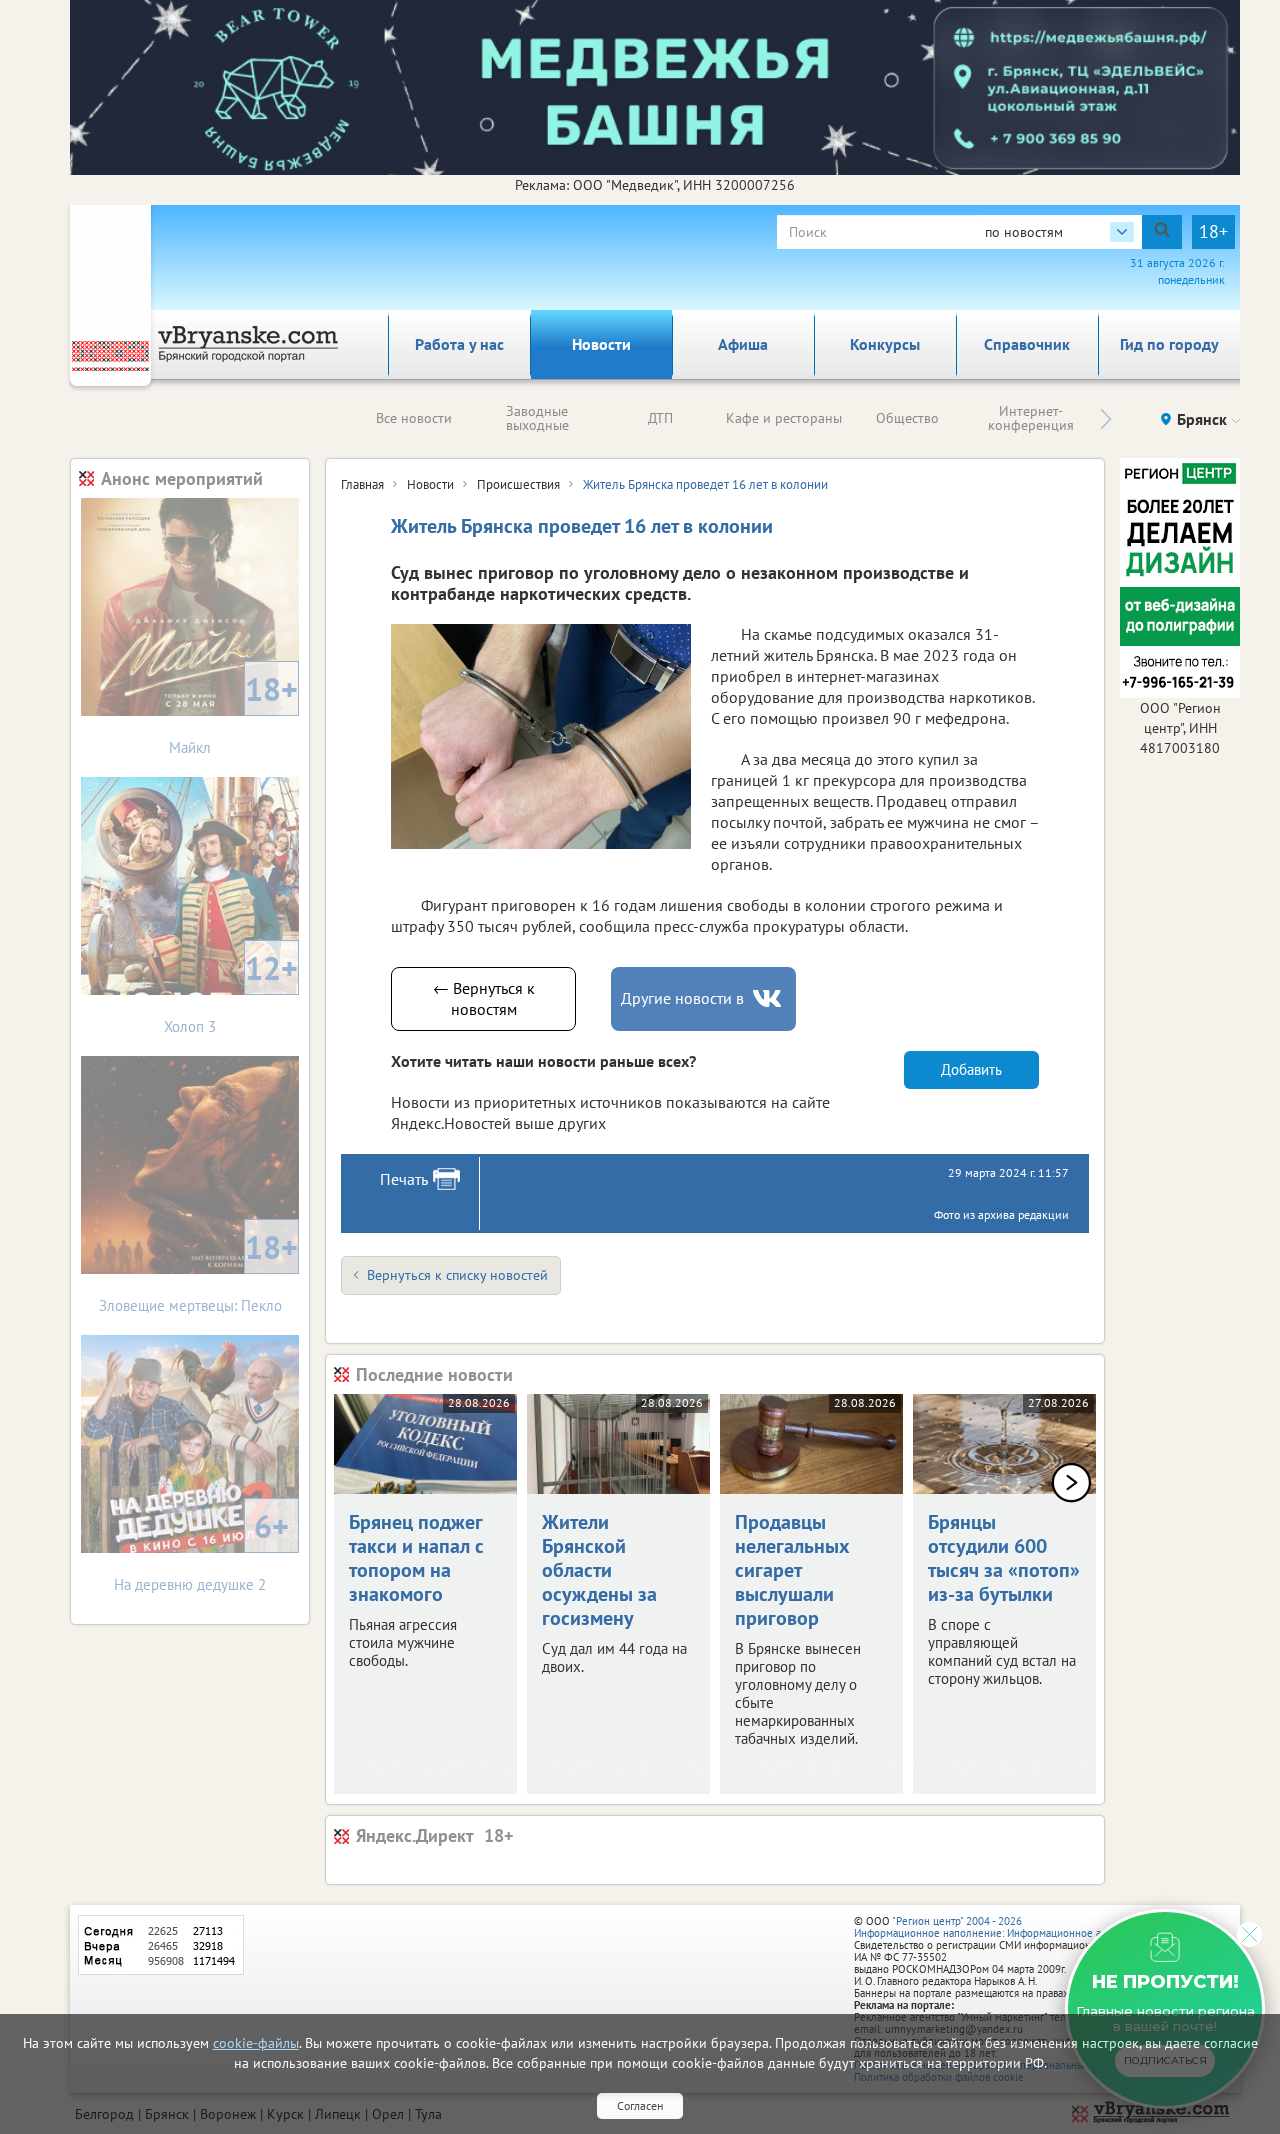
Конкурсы (885, 344)
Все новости (414, 418)
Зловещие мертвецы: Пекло (199, 1270)
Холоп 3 (231, 991)
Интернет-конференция (1031, 418)
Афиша (743, 344)
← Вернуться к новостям (484, 998)
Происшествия (518, 484)
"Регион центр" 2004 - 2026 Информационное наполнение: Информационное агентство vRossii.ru (1021, 1927)
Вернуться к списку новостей (457, 1275)
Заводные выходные (537, 418)
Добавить (971, 1069)
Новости (601, 344)
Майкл (233, 712)
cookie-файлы (256, 2043)
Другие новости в (682, 998)
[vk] (769, 998)
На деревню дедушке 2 (201, 1549)
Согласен (640, 2105)
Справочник (1027, 344)
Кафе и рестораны (784, 418)
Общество (907, 418)
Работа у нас (459, 344)
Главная (362, 484)
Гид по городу (1169, 344)
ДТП (660, 418)
